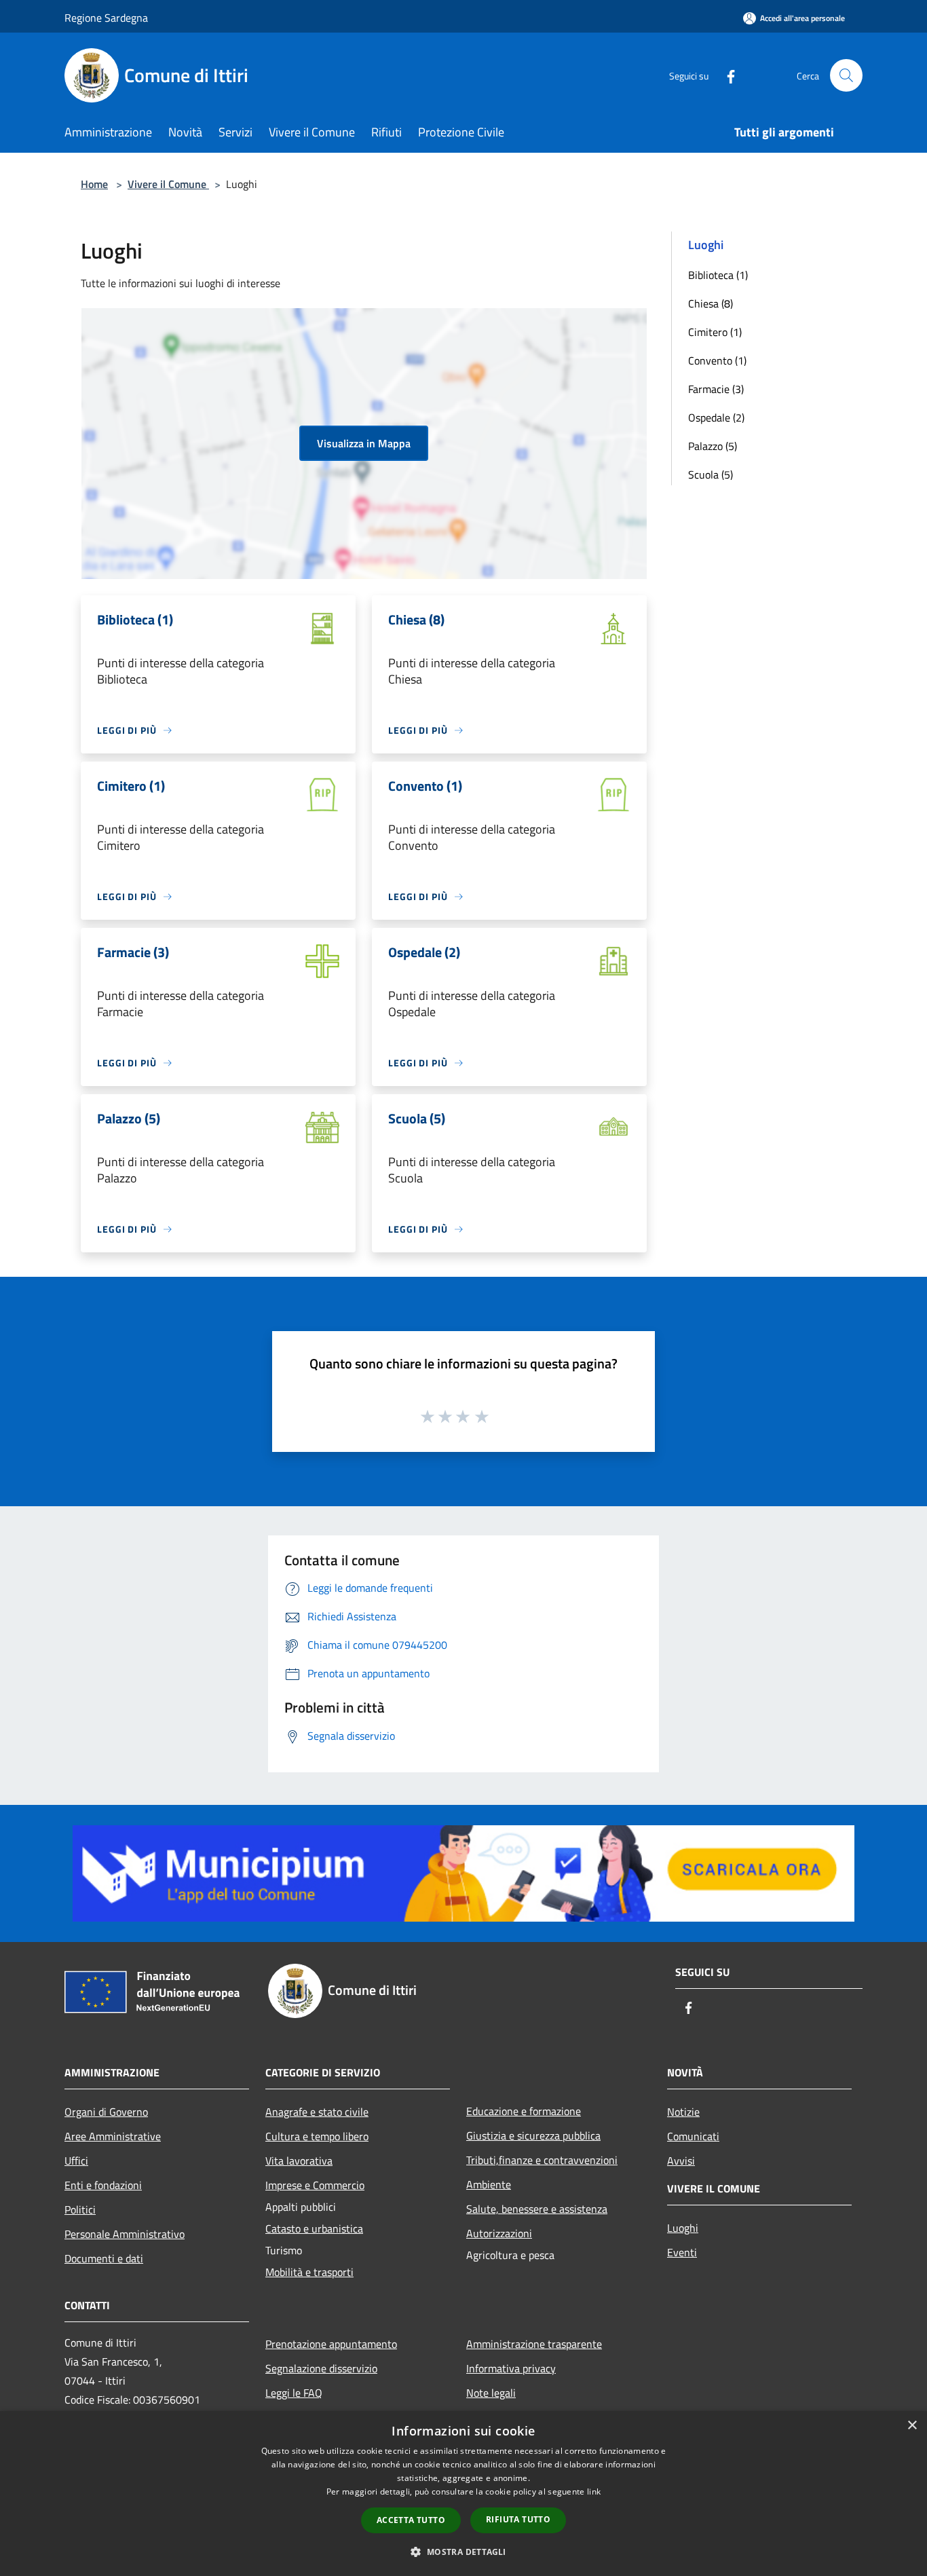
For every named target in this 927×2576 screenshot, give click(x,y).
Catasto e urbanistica (314, 2228)
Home (94, 184)
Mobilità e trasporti (309, 2272)
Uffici (76, 2161)
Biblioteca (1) (718, 275)
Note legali (491, 2393)
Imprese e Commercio (315, 2185)
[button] (463, 2552)
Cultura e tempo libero (317, 2136)
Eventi (682, 2252)
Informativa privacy (511, 2368)
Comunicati (693, 2136)
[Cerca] (846, 75)
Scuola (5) (711, 474)
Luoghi (683, 2228)
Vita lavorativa (299, 2161)
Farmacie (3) (716, 389)
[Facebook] (725, 75)
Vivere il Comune (168, 184)
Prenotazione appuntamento (331, 2344)
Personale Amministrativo (125, 2234)
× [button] (912, 2426)
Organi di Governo (106, 2112)
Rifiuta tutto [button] (518, 2519)
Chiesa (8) (711, 303)
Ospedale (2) (716, 417)
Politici (80, 2209)
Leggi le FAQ (294, 2393)
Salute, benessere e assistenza (537, 2209)
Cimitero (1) (715, 332)
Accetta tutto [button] (411, 2520)
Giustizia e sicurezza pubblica (533, 2135)
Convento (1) (717, 360)
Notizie (683, 2112)
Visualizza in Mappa (364, 443)
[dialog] (463, 2494)
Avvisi (681, 2161)
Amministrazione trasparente (534, 2344)
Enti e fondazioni (103, 2185)
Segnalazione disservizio (321, 2368)
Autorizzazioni (499, 2233)
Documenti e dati (104, 2258)
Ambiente (489, 2184)
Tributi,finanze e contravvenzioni (542, 2160)
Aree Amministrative (113, 2136)
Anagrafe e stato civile (317, 2112)
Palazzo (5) (713, 446)
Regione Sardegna (106, 18)
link (594, 2491)
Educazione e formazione (524, 2111)
